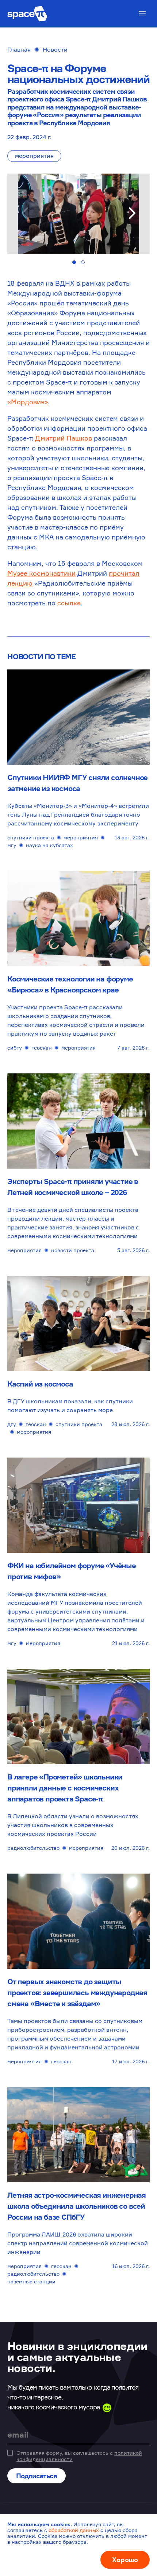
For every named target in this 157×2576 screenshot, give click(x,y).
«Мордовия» (28, 402)
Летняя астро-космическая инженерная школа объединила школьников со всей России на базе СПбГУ (76, 2206)
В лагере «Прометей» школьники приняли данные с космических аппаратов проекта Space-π (65, 1788)
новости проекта (73, 1250)
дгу (12, 1424)
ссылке (69, 603)
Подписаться (37, 2476)
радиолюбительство (33, 1848)
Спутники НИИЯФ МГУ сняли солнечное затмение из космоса (77, 783)
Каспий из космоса (40, 1384)
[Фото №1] (74, 262)
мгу (12, 845)
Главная (19, 49)
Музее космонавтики (41, 573)
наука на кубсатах (49, 845)
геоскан (42, 1048)
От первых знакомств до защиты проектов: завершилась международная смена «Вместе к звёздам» (77, 1992)
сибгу (15, 1048)
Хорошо (125, 2560)
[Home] (27, 14)
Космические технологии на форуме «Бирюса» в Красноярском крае (70, 984)
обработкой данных (74, 2530)
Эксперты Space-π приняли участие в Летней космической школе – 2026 (73, 1187)
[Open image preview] (78, 214)
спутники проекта (31, 837)
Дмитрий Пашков (64, 438)
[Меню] (142, 13)
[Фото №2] (83, 262)
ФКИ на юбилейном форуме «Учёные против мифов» (72, 1571)
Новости (55, 49)
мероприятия (34, 156)
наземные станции (31, 2281)
